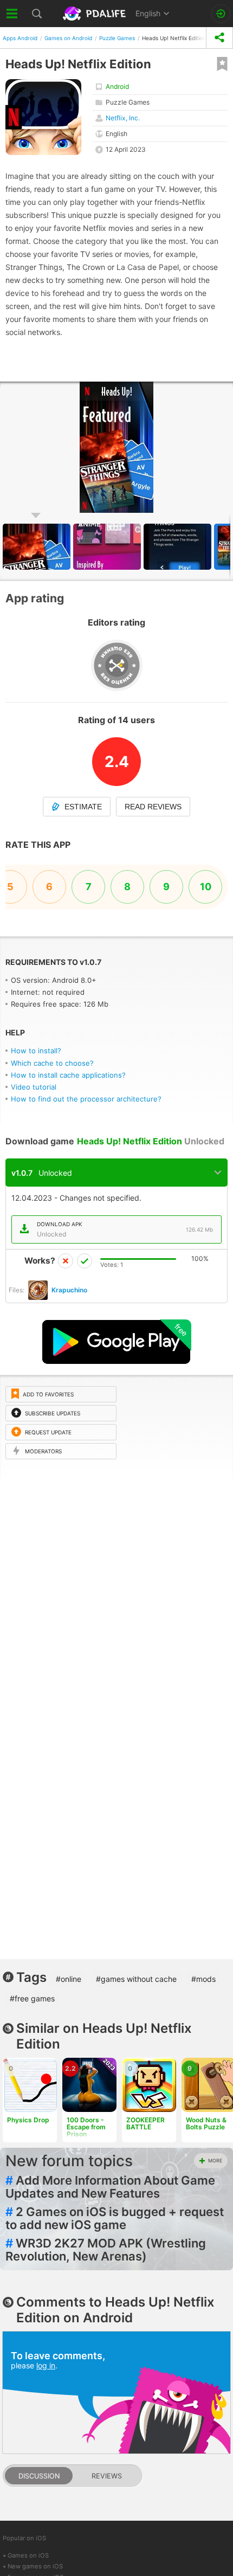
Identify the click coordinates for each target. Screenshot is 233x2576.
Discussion (39, 2476)
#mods (203, 1979)
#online (69, 1979)
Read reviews (153, 807)
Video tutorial (34, 1087)
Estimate (83, 807)
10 (206, 887)
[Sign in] (221, 14)
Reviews (107, 2476)
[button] (108, 547)
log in (46, 2365)
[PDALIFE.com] (95, 14)
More (215, 2160)
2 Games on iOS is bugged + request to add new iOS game (115, 2218)
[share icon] (219, 38)
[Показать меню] (12, 14)
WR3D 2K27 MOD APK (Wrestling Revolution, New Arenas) (106, 2250)
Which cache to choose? (52, 1063)
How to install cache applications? (68, 1075)
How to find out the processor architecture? (86, 1099)
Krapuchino (69, 1290)
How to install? (36, 1051)
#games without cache (136, 1979)
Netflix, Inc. (123, 118)
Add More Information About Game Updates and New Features (110, 2187)
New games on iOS (35, 2566)
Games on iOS (28, 2555)
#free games (32, 1998)
